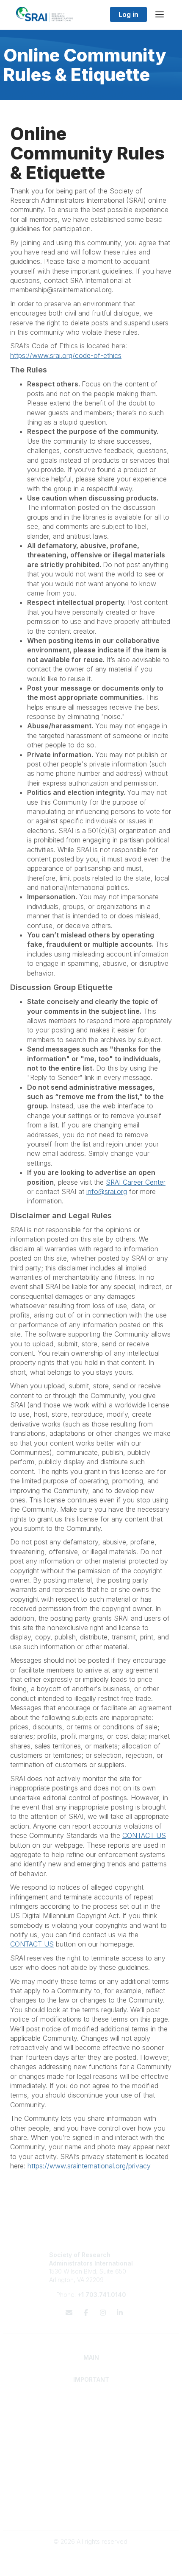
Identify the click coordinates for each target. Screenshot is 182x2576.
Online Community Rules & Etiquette (91, 2513)
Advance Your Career (91, 2433)
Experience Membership (91, 2418)
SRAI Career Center (136, 1182)
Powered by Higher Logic (91, 2565)
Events (91, 2481)
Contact (91, 2465)
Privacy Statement (91, 2505)
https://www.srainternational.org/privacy (89, 2166)
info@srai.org (107, 1192)
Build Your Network (91, 2441)
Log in (128, 14)
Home (91, 2401)
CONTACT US (144, 1835)
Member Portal (91, 2496)
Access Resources (91, 2449)
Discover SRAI (91, 2410)
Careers (91, 2473)
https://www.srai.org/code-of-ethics (66, 355)
